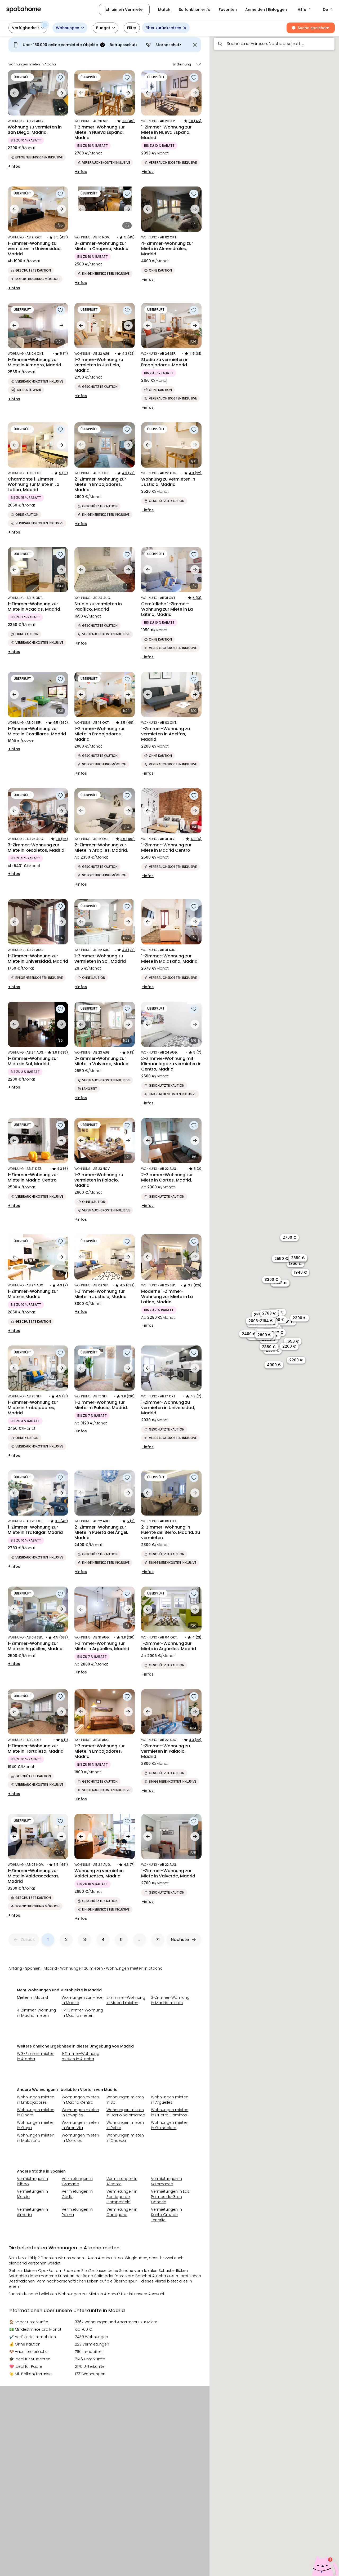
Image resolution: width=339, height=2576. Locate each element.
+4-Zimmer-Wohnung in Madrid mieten (82, 2013)
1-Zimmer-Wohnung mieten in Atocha (81, 2056)
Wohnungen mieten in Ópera (36, 2112)
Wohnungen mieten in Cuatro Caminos (170, 2112)
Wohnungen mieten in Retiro (125, 2125)
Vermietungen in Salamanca (166, 2181)
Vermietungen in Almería (32, 2212)
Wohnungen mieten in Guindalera (170, 2125)
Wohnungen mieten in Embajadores (36, 2100)
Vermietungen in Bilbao (32, 2181)
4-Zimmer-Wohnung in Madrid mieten (36, 2013)
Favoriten (228, 10)
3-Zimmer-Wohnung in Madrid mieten (170, 2000)
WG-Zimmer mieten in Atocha (36, 2056)
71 (158, 1940)
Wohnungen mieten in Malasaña (36, 2138)
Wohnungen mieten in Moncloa (80, 2138)
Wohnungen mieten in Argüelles (170, 2100)
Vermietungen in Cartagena (122, 2212)
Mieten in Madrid (32, 1997)
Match (164, 10)
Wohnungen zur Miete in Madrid (82, 2000)
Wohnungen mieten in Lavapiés (80, 2112)
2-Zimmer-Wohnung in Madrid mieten (126, 2000)
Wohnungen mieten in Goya (36, 2125)
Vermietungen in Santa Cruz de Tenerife (166, 2215)
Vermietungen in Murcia (32, 2194)
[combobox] (274, 44)
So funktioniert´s (195, 10)
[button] (305, 10)
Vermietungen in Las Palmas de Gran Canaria (170, 2197)
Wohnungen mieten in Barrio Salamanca (126, 2112)
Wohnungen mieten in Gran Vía (80, 2125)
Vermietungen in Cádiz (77, 2194)
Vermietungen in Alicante (122, 2181)
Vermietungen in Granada (77, 2181)
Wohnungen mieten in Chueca (125, 2138)
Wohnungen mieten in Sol (125, 2100)
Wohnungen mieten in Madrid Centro (80, 2100)
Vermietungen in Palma (77, 2212)
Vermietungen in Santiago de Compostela (122, 2197)
